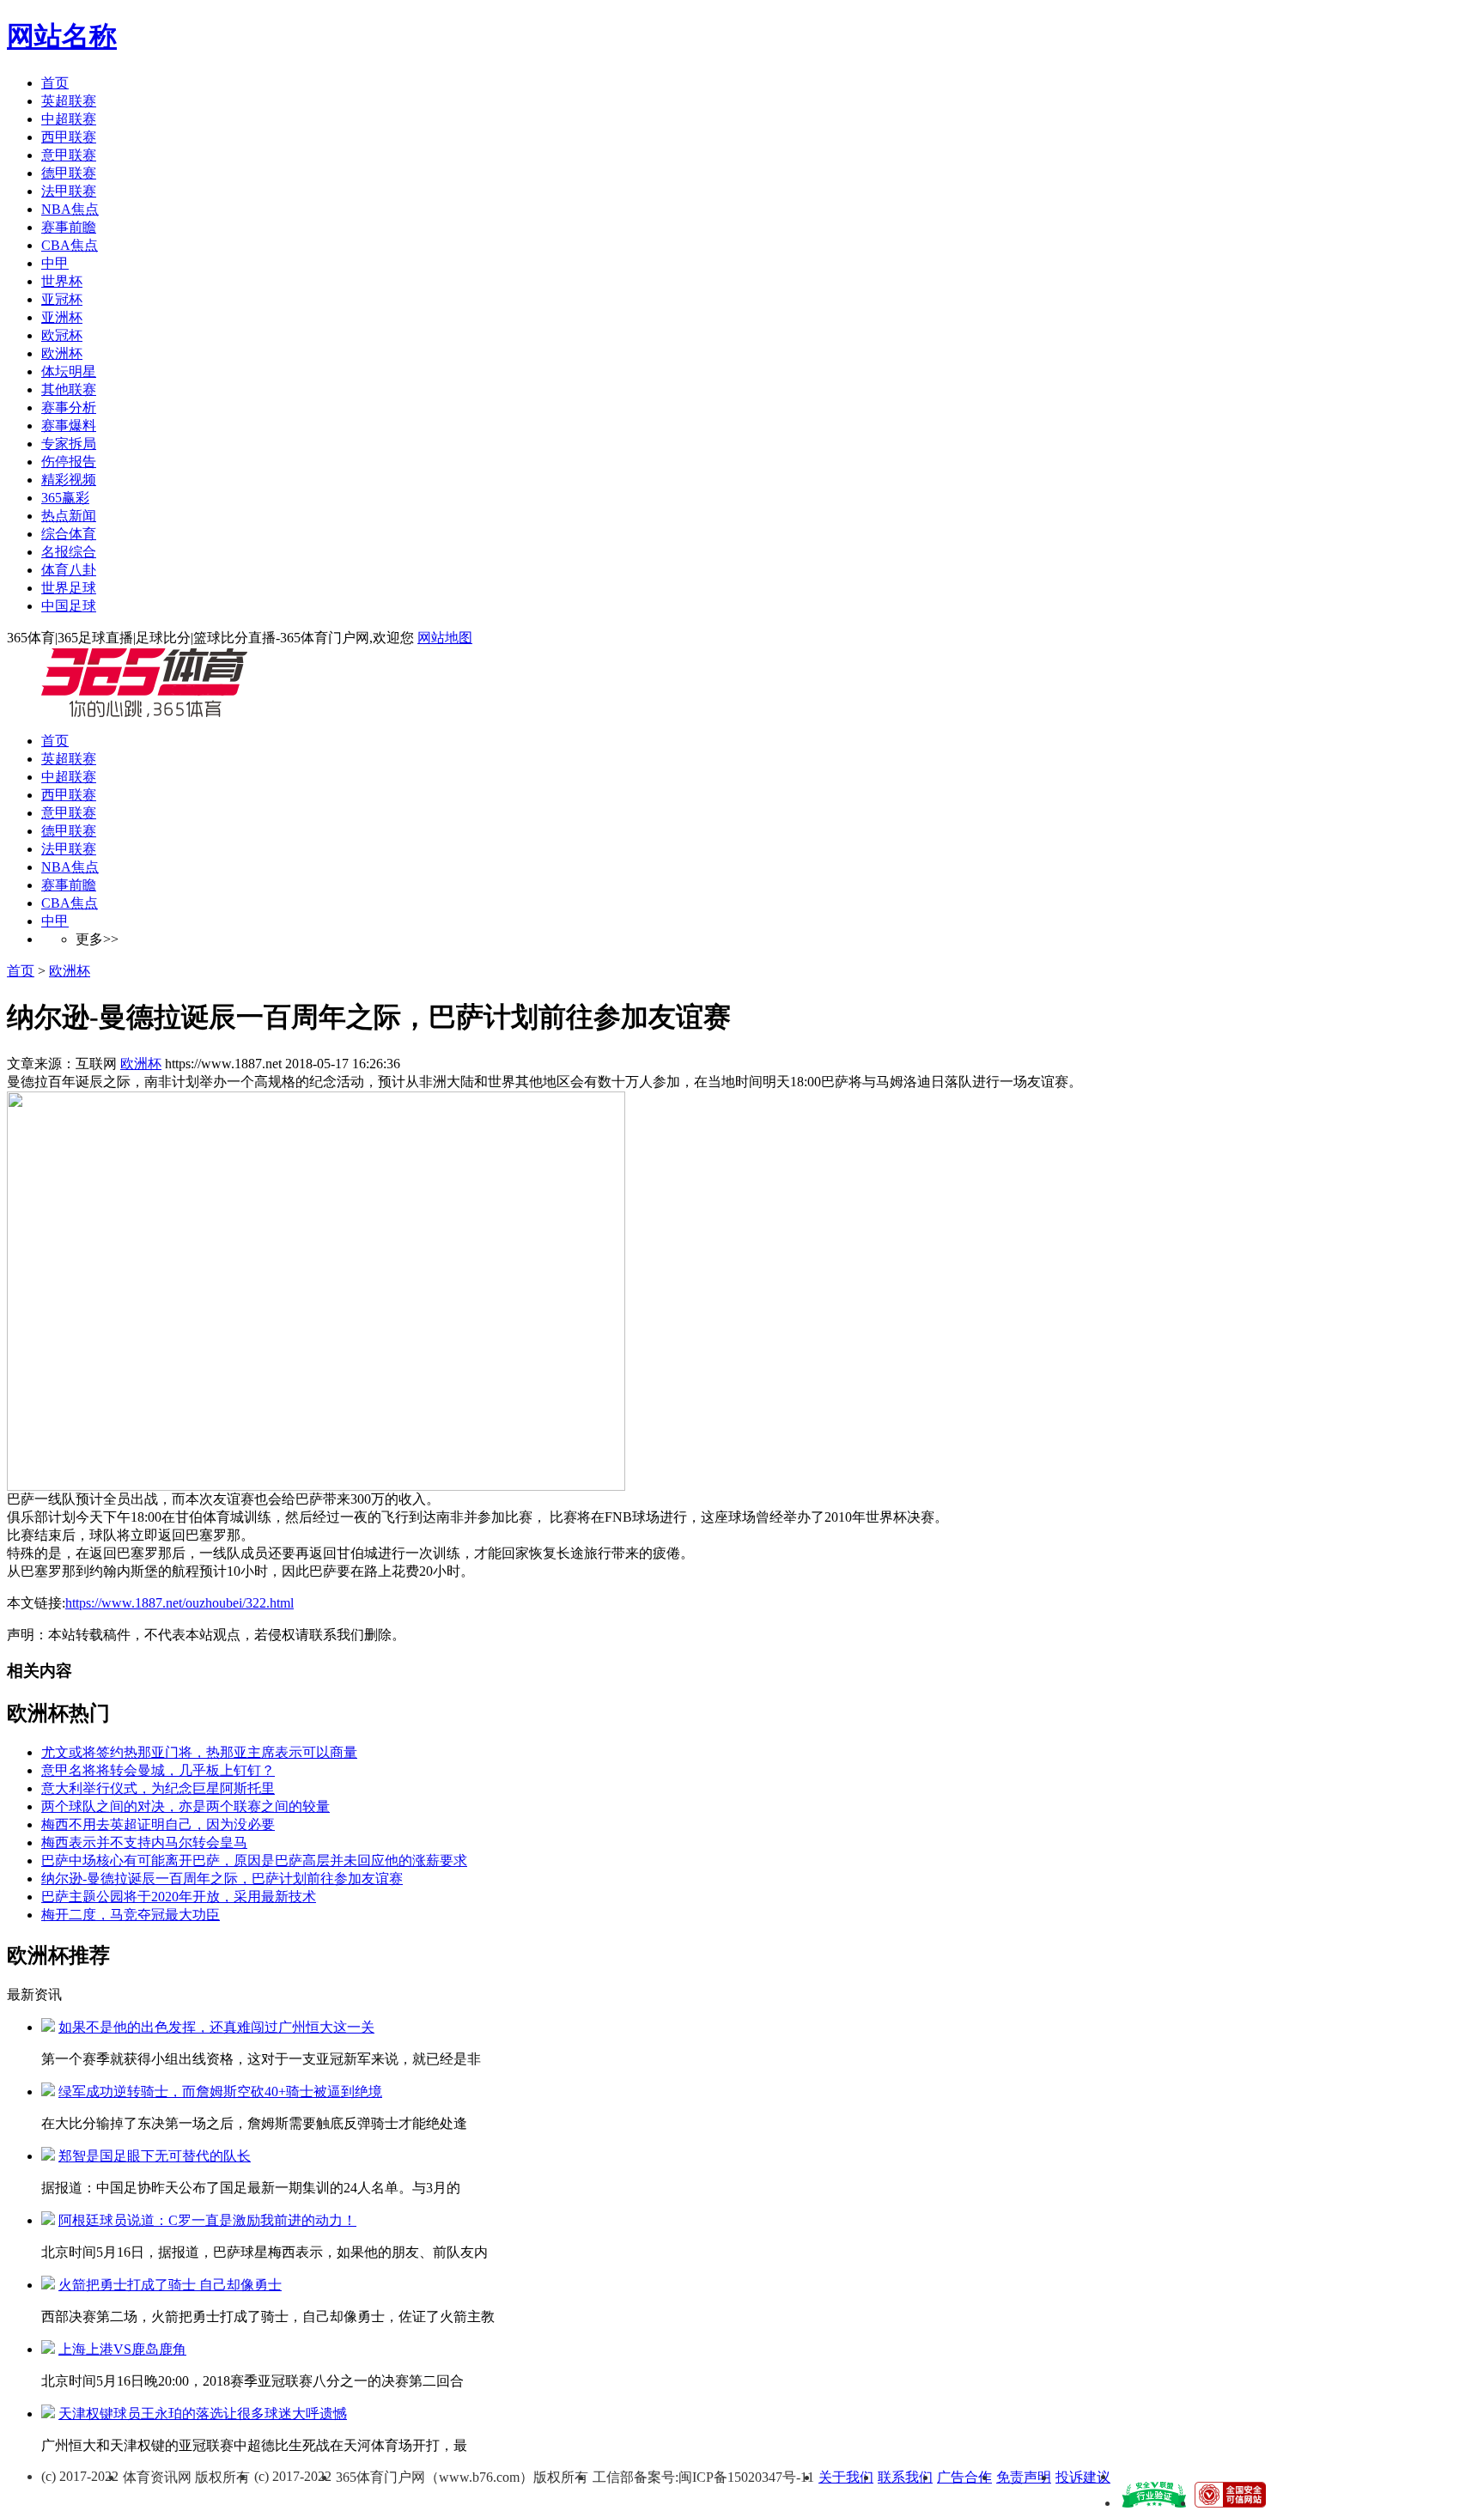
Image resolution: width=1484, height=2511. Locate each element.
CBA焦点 (70, 245)
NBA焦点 (70, 209)
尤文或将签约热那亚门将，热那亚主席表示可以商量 (199, 1752)
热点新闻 (69, 516)
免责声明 (1024, 2477)
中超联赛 (69, 119)
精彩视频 (69, 480)
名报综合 (69, 552)
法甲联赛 (69, 191)
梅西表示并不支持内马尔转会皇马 (144, 1842)
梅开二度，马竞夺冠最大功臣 (131, 1915)
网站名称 (62, 36)
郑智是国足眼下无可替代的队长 (155, 2156)
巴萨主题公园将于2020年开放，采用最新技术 (179, 1897)
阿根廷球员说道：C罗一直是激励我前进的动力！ (207, 2220)
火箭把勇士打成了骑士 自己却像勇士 (170, 2285)
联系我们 (905, 2477)
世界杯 (62, 281)
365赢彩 (65, 498)
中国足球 (69, 606)
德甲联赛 (69, 173)
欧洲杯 (62, 353)
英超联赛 (69, 101)
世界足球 (69, 588)
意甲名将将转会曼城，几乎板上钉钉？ (158, 1770)
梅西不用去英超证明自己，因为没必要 (158, 1824)
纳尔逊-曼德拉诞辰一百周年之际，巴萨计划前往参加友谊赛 (222, 1879)
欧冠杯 (62, 335)
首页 (55, 83)
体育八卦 (69, 570)
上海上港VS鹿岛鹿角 (122, 2349)
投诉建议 (1083, 2477)
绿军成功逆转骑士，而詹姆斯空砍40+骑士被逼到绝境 (220, 2091)
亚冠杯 (62, 299)
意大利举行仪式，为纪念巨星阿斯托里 (158, 1788)
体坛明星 (69, 371)
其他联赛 (69, 389)
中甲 (55, 263)
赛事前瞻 (69, 227)
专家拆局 (69, 444)
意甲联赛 (69, 155)
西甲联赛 (69, 137)
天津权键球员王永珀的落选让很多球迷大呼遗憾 (203, 2414)
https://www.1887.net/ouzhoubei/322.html (179, 1603)
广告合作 (964, 2477)
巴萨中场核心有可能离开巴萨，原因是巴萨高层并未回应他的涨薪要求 (254, 1860)
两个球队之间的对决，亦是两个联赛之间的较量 (185, 1806)
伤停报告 (69, 462)
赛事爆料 (69, 426)
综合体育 (69, 534)
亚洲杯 (62, 317)
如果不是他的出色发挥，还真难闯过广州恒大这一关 (216, 2027)
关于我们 (846, 2477)
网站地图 (445, 638)
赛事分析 (69, 407)
